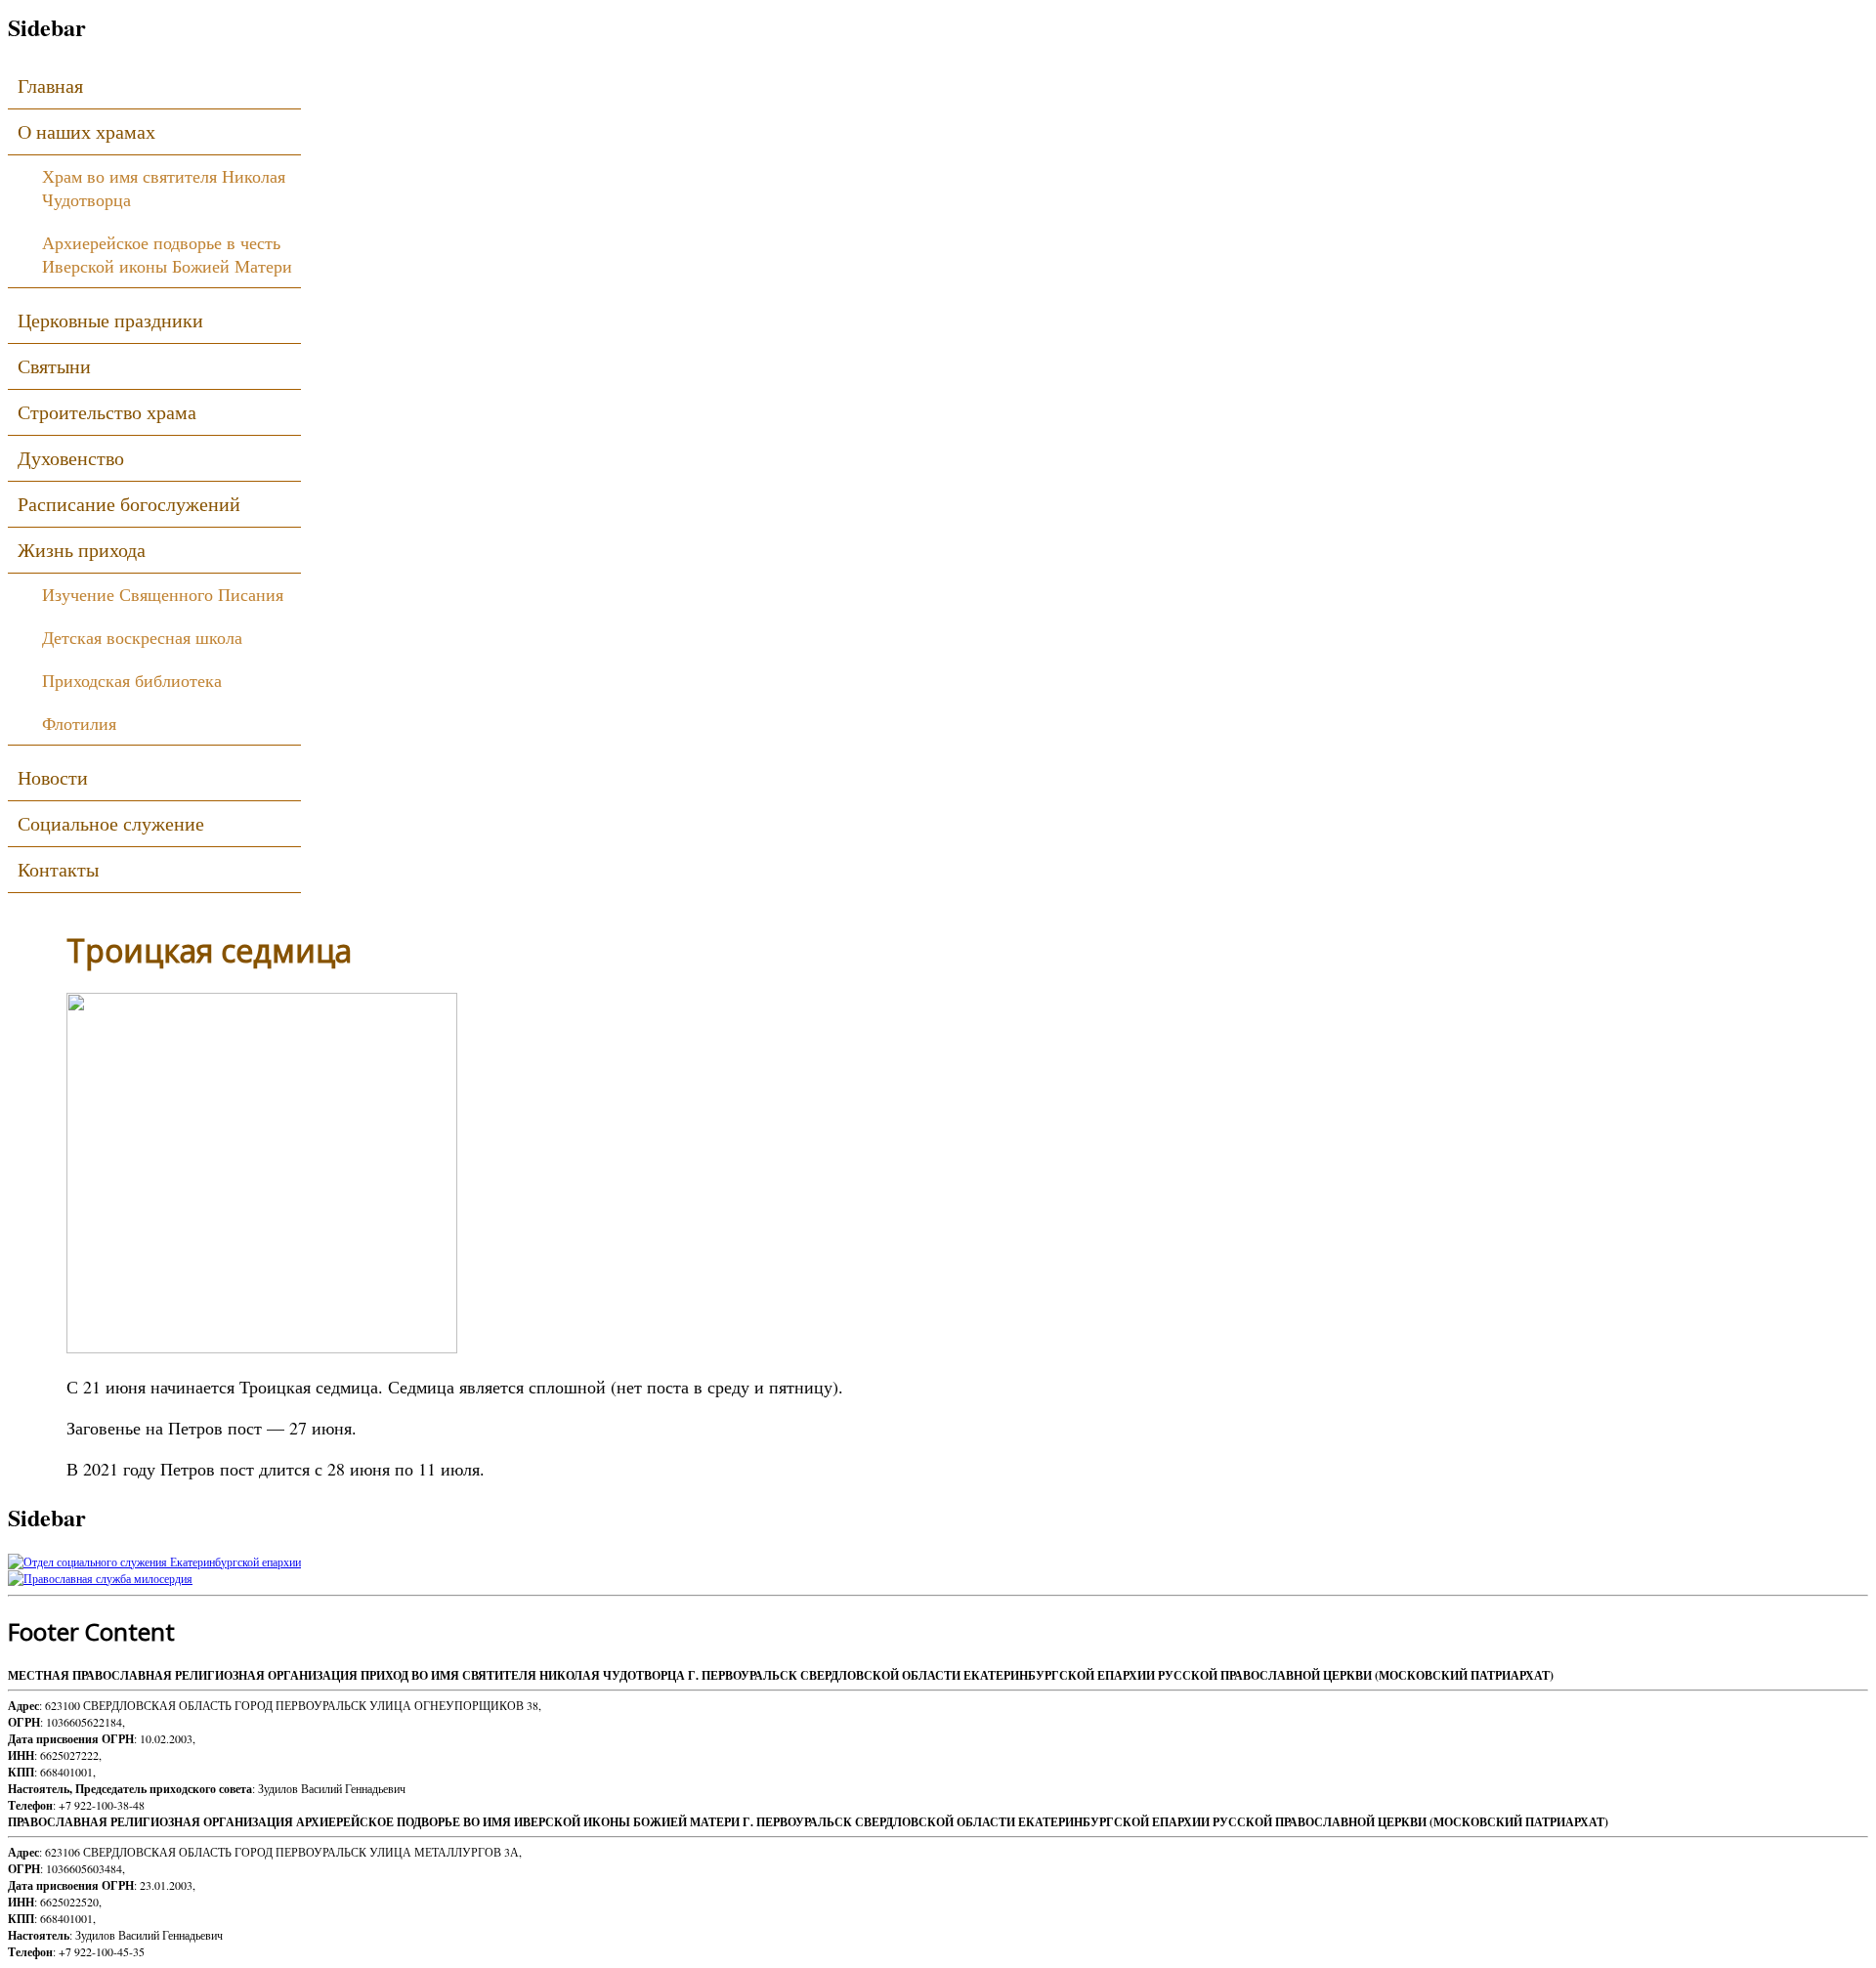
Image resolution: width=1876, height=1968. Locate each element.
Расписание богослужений (129, 504)
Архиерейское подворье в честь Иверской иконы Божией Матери (167, 254)
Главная (50, 86)
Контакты (58, 869)
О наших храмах (86, 131)
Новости (53, 777)
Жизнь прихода (82, 550)
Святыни (54, 366)
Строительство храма (107, 412)
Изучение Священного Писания (163, 594)
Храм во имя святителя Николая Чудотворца (164, 188)
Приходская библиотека (132, 680)
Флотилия (79, 723)
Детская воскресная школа (142, 637)
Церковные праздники (110, 320)
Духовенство (71, 458)
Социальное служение (111, 823)
